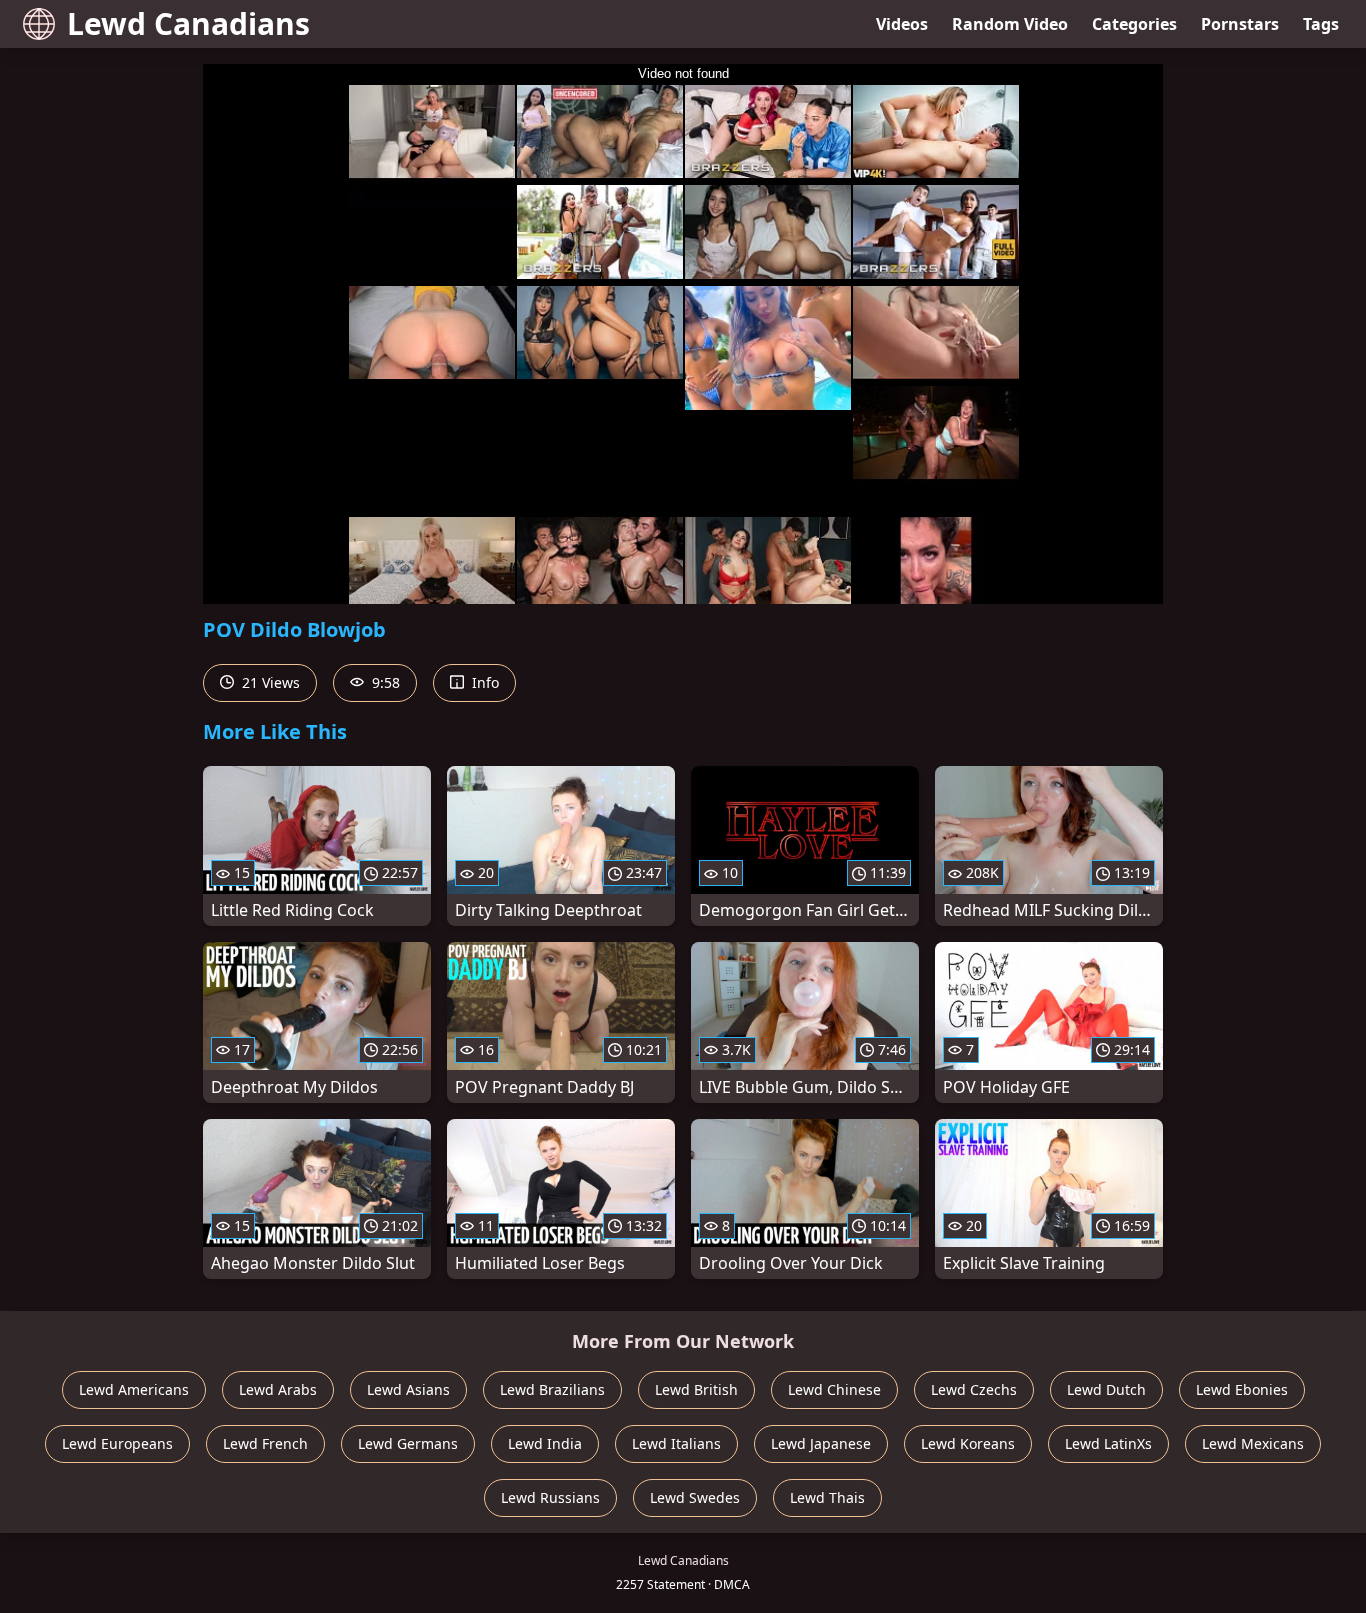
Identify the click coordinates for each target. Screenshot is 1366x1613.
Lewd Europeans (117, 1443)
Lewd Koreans (968, 1443)
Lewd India (545, 1443)
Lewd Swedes (695, 1497)
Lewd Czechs (974, 1389)
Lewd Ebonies (1242, 1389)
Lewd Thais (827, 1497)
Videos (902, 24)
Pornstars (1240, 24)
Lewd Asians (408, 1389)
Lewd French (265, 1443)
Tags (1321, 24)
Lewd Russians (550, 1497)
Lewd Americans (134, 1389)
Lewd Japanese (821, 1443)
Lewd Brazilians (552, 1389)
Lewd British (696, 1389)
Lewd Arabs (278, 1389)
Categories (1134, 24)
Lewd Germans (408, 1443)
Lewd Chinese (834, 1389)
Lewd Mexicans (1253, 1443)
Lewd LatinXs (1108, 1443)
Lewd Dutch (1106, 1389)
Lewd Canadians (188, 23)
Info (483, 682)
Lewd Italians (676, 1443)
